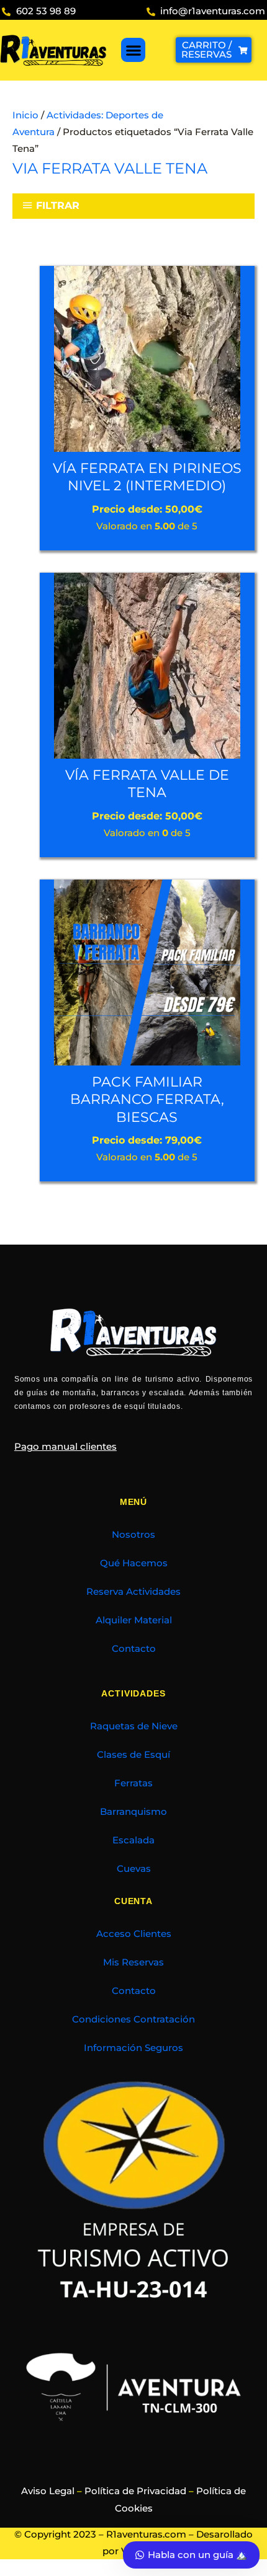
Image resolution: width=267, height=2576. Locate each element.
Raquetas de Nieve (134, 1726)
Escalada (133, 1840)
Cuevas (134, 1869)
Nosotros (133, 1535)
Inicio (25, 115)
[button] (133, 50)
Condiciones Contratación (133, 2019)
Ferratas (133, 1783)
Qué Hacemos (134, 1563)
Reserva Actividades (133, 1592)
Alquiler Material (134, 1620)
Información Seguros (133, 2048)
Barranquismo (133, 1812)
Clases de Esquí (133, 1755)
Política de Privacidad (135, 2491)
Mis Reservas (133, 1962)
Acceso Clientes (134, 1934)
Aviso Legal (48, 2491)
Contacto (134, 1649)
